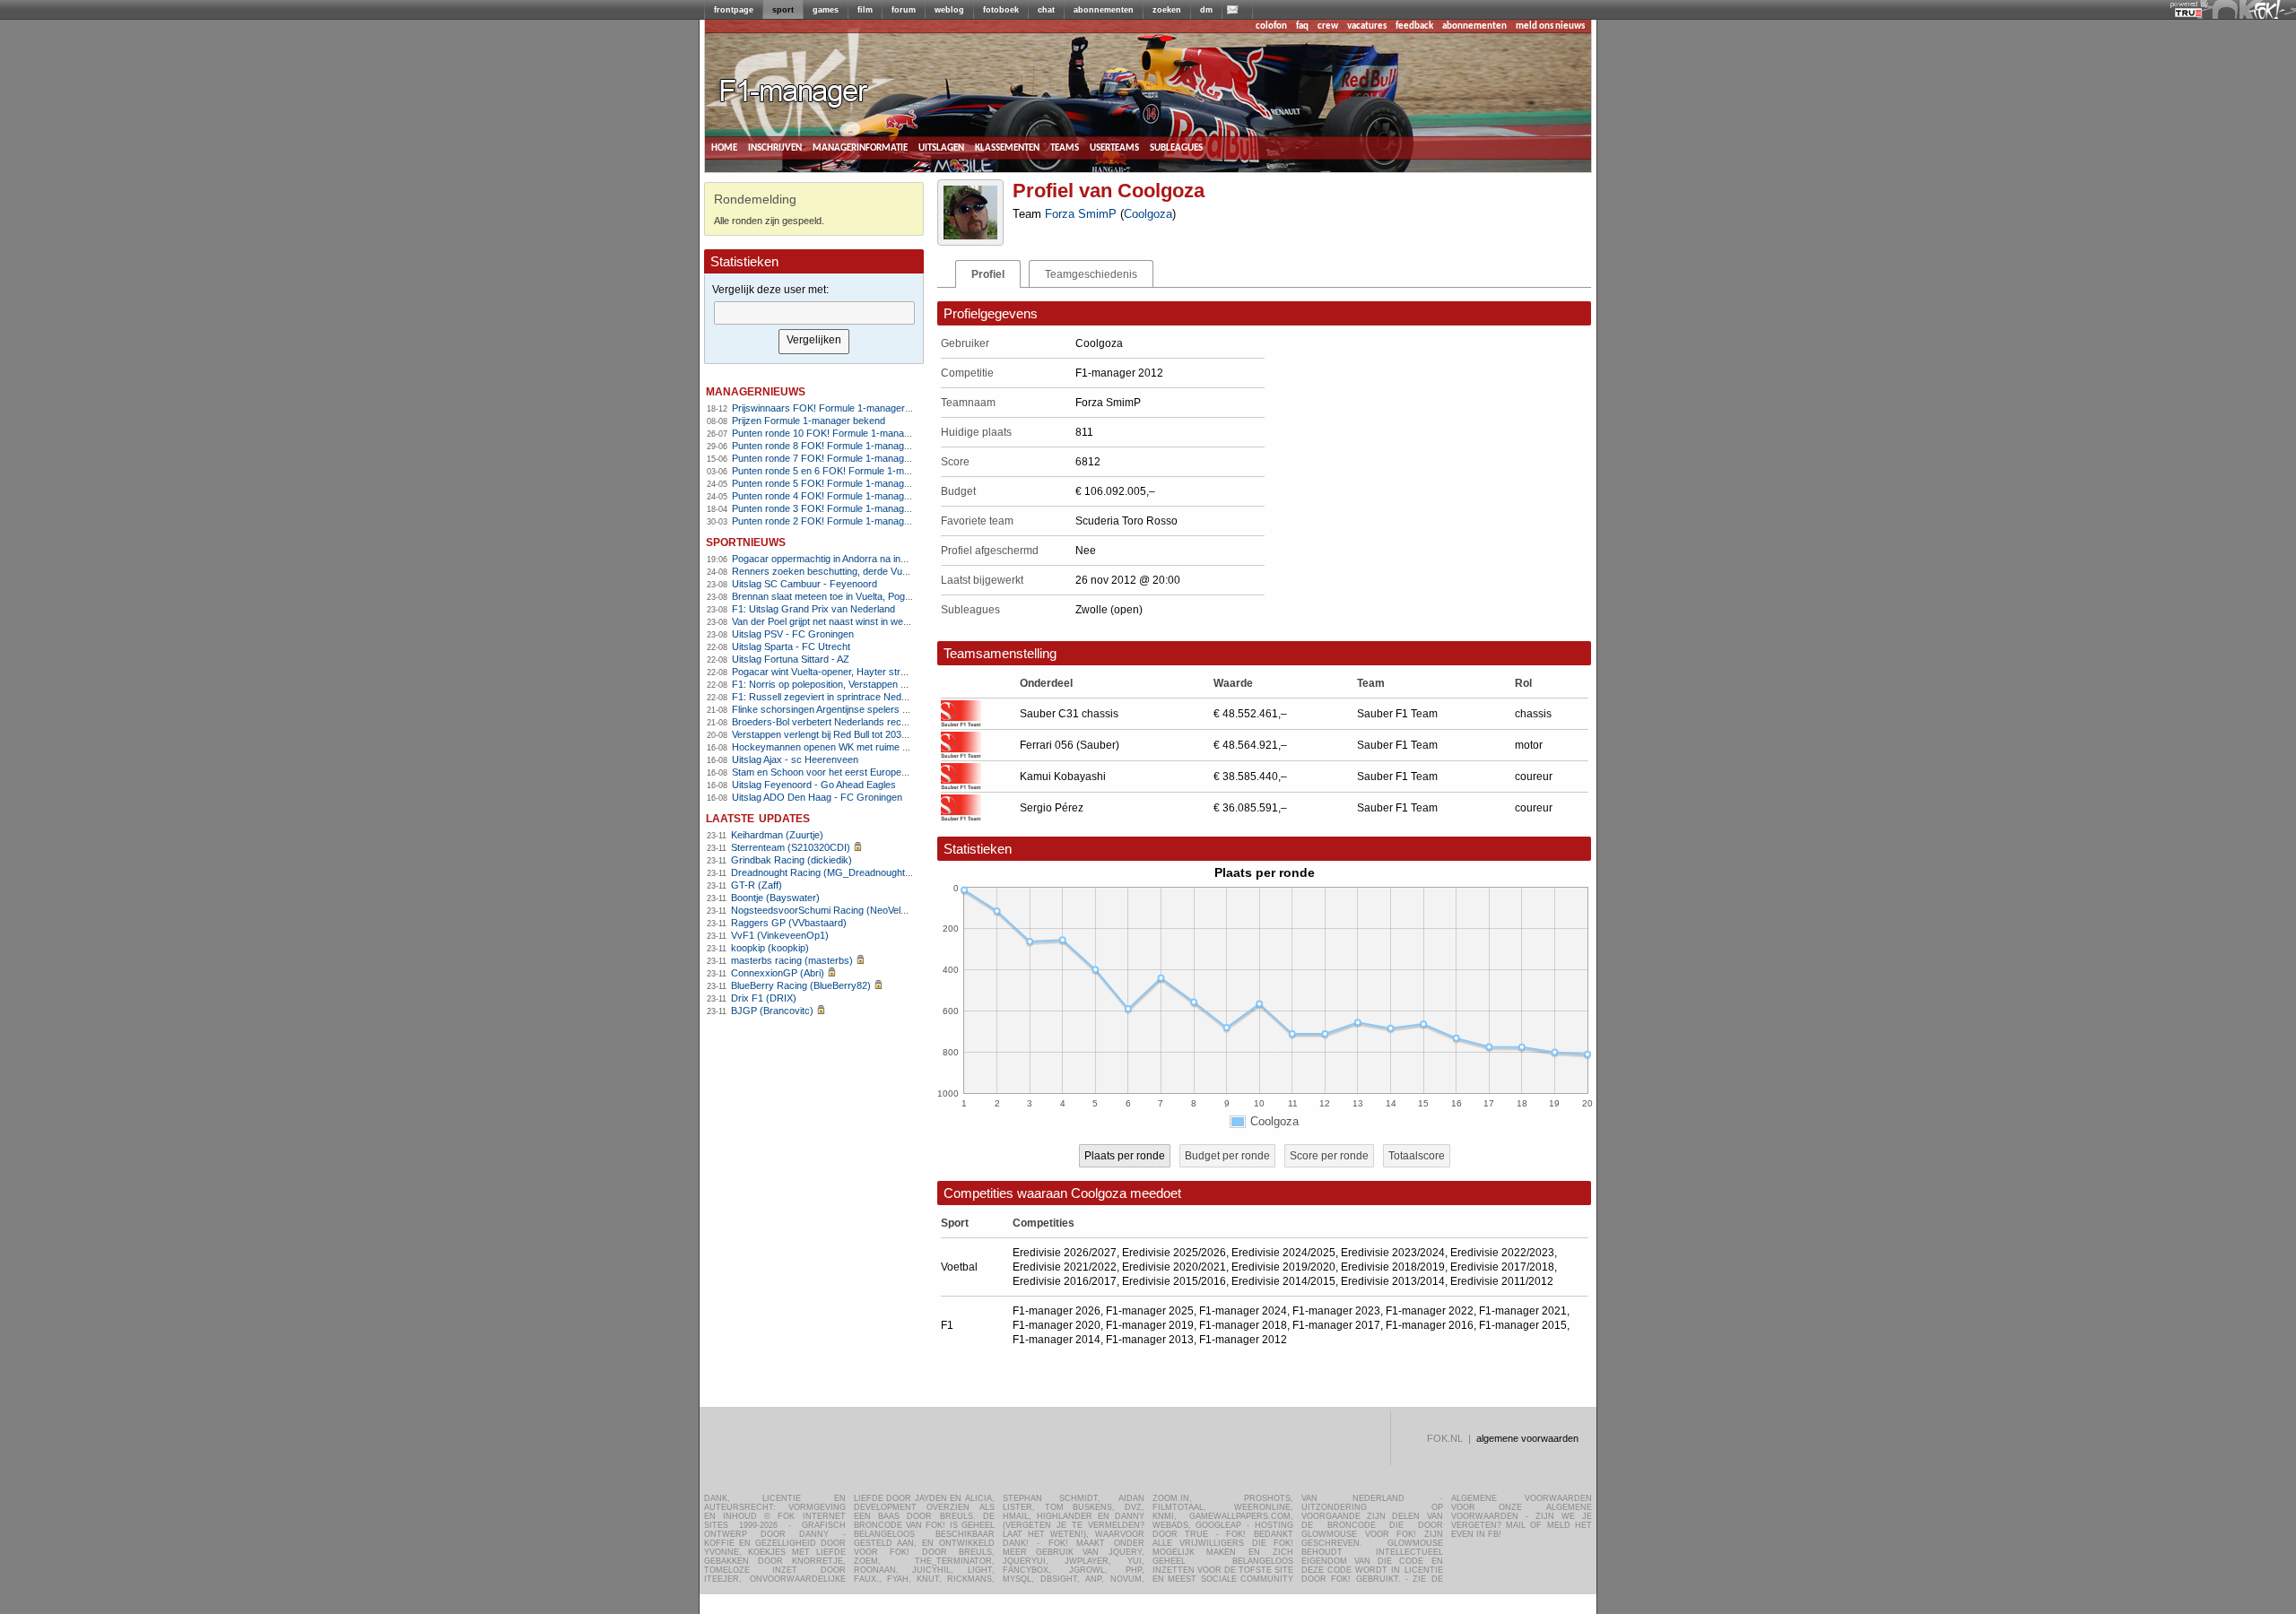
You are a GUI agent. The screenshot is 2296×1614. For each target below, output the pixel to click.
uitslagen (941, 148)
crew (1328, 26)
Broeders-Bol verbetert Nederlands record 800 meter (847, 722)
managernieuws (756, 390)
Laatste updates (758, 817)
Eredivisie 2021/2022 (1065, 1267)
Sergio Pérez (1052, 808)
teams (1065, 148)
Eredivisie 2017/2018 (1502, 1267)
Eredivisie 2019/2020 (1283, 1267)
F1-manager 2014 (1057, 1340)
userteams (1114, 148)
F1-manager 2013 (1150, 1340)
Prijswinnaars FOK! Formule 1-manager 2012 (831, 408)
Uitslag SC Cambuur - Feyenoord (804, 584)
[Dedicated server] (2189, 13)
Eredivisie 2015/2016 (1174, 1281)
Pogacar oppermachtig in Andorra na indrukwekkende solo (859, 559)
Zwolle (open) (1109, 610)
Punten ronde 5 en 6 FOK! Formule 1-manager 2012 (845, 471)
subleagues (1176, 148)
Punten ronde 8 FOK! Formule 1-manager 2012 (835, 446)
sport (783, 10)
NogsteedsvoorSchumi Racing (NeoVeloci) (824, 910)
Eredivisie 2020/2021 (1174, 1267)
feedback (1414, 26)
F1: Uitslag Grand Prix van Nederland (813, 609)
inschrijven (775, 148)
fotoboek (1001, 10)
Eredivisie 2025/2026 (1174, 1253)
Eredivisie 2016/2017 (1065, 1281)
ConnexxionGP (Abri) (778, 973)
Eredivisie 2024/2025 (1283, 1253)
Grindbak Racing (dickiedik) (791, 860)
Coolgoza (1148, 214)
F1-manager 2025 (1150, 1311)
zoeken (1167, 10)
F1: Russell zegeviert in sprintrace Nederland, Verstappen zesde (872, 697)
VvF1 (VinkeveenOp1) (780, 935)
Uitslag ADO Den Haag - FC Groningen (817, 797)
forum (904, 10)
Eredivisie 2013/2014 (1393, 1281)
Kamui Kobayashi (1063, 777)
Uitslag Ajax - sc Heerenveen (795, 759)
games (826, 10)
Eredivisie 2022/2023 (1502, 1253)
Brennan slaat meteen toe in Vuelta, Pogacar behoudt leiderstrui (870, 596)
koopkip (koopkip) (770, 948)
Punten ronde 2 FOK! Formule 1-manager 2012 (835, 521)
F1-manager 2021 (1523, 1311)
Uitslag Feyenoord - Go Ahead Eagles (814, 785)
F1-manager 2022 (1430, 1311)
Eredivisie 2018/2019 (1393, 1267)
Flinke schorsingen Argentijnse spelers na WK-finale (844, 709)
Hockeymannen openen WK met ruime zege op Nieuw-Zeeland (869, 747)
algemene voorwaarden (1527, 1438)
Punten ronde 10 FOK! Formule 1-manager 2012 (837, 433)
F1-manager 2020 (1057, 1325)
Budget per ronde (1227, 1156)
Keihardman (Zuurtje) (777, 835)
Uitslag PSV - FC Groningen (793, 634)
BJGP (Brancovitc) (772, 1011)
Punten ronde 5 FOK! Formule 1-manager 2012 (835, 483)
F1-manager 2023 (1336, 1311)
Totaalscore (1417, 1156)
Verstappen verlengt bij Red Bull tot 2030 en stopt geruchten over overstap (893, 734)
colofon (1271, 26)
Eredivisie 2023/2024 (1393, 1253)
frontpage (734, 10)
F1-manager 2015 (1523, 1325)
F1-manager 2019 (1150, 1325)
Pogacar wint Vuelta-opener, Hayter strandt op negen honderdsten (876, 672)
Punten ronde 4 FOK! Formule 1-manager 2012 (835, 496)
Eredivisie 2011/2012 (1502, 1281)
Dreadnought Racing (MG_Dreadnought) (820, 872)
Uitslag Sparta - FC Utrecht (791, 646)
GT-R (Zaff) (757, 885)
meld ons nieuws (1550, 26)
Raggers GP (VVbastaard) (789, 923)
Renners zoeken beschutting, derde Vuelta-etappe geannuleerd (870, 571)
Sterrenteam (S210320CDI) (791, 847)
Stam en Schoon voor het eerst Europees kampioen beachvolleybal (878, 772)
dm (1206, 10)
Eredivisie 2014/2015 (1283, 1281)
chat (1046, 10)
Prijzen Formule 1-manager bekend (809, 421)
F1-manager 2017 (1336, 1325)
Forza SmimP (1081, 214)
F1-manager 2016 (1430, 1325)
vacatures (1367, 26)
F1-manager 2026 (1057, 1311)
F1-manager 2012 (1243, 1340)
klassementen (1007, 148)
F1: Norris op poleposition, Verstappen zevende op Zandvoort (865, 684)
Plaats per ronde (1125, 1156)
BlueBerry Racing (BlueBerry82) (801, 985)
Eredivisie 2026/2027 (1065, 1253)
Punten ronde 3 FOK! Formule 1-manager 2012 (835, 508)
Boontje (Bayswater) (775, 898)
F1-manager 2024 (1243, 1311)
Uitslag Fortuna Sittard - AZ (791, 659)
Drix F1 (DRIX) (764, 998)
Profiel (988, 274)
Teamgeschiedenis (1091, 274)
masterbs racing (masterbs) (792, 960)
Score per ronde (1329, 1156)
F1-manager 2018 (1243, 1325)
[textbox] (814, 313)
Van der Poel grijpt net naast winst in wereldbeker (838, 621)
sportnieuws (746, 541)
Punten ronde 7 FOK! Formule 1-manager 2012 (835, 458)
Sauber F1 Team (1397, 714)
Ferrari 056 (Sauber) (1070, 745)
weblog (949, 10)
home (724, 148)
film (865, 10)
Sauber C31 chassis (1069, 714)
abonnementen (1104, 10)
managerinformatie (860, 148)
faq (1302, 26)
